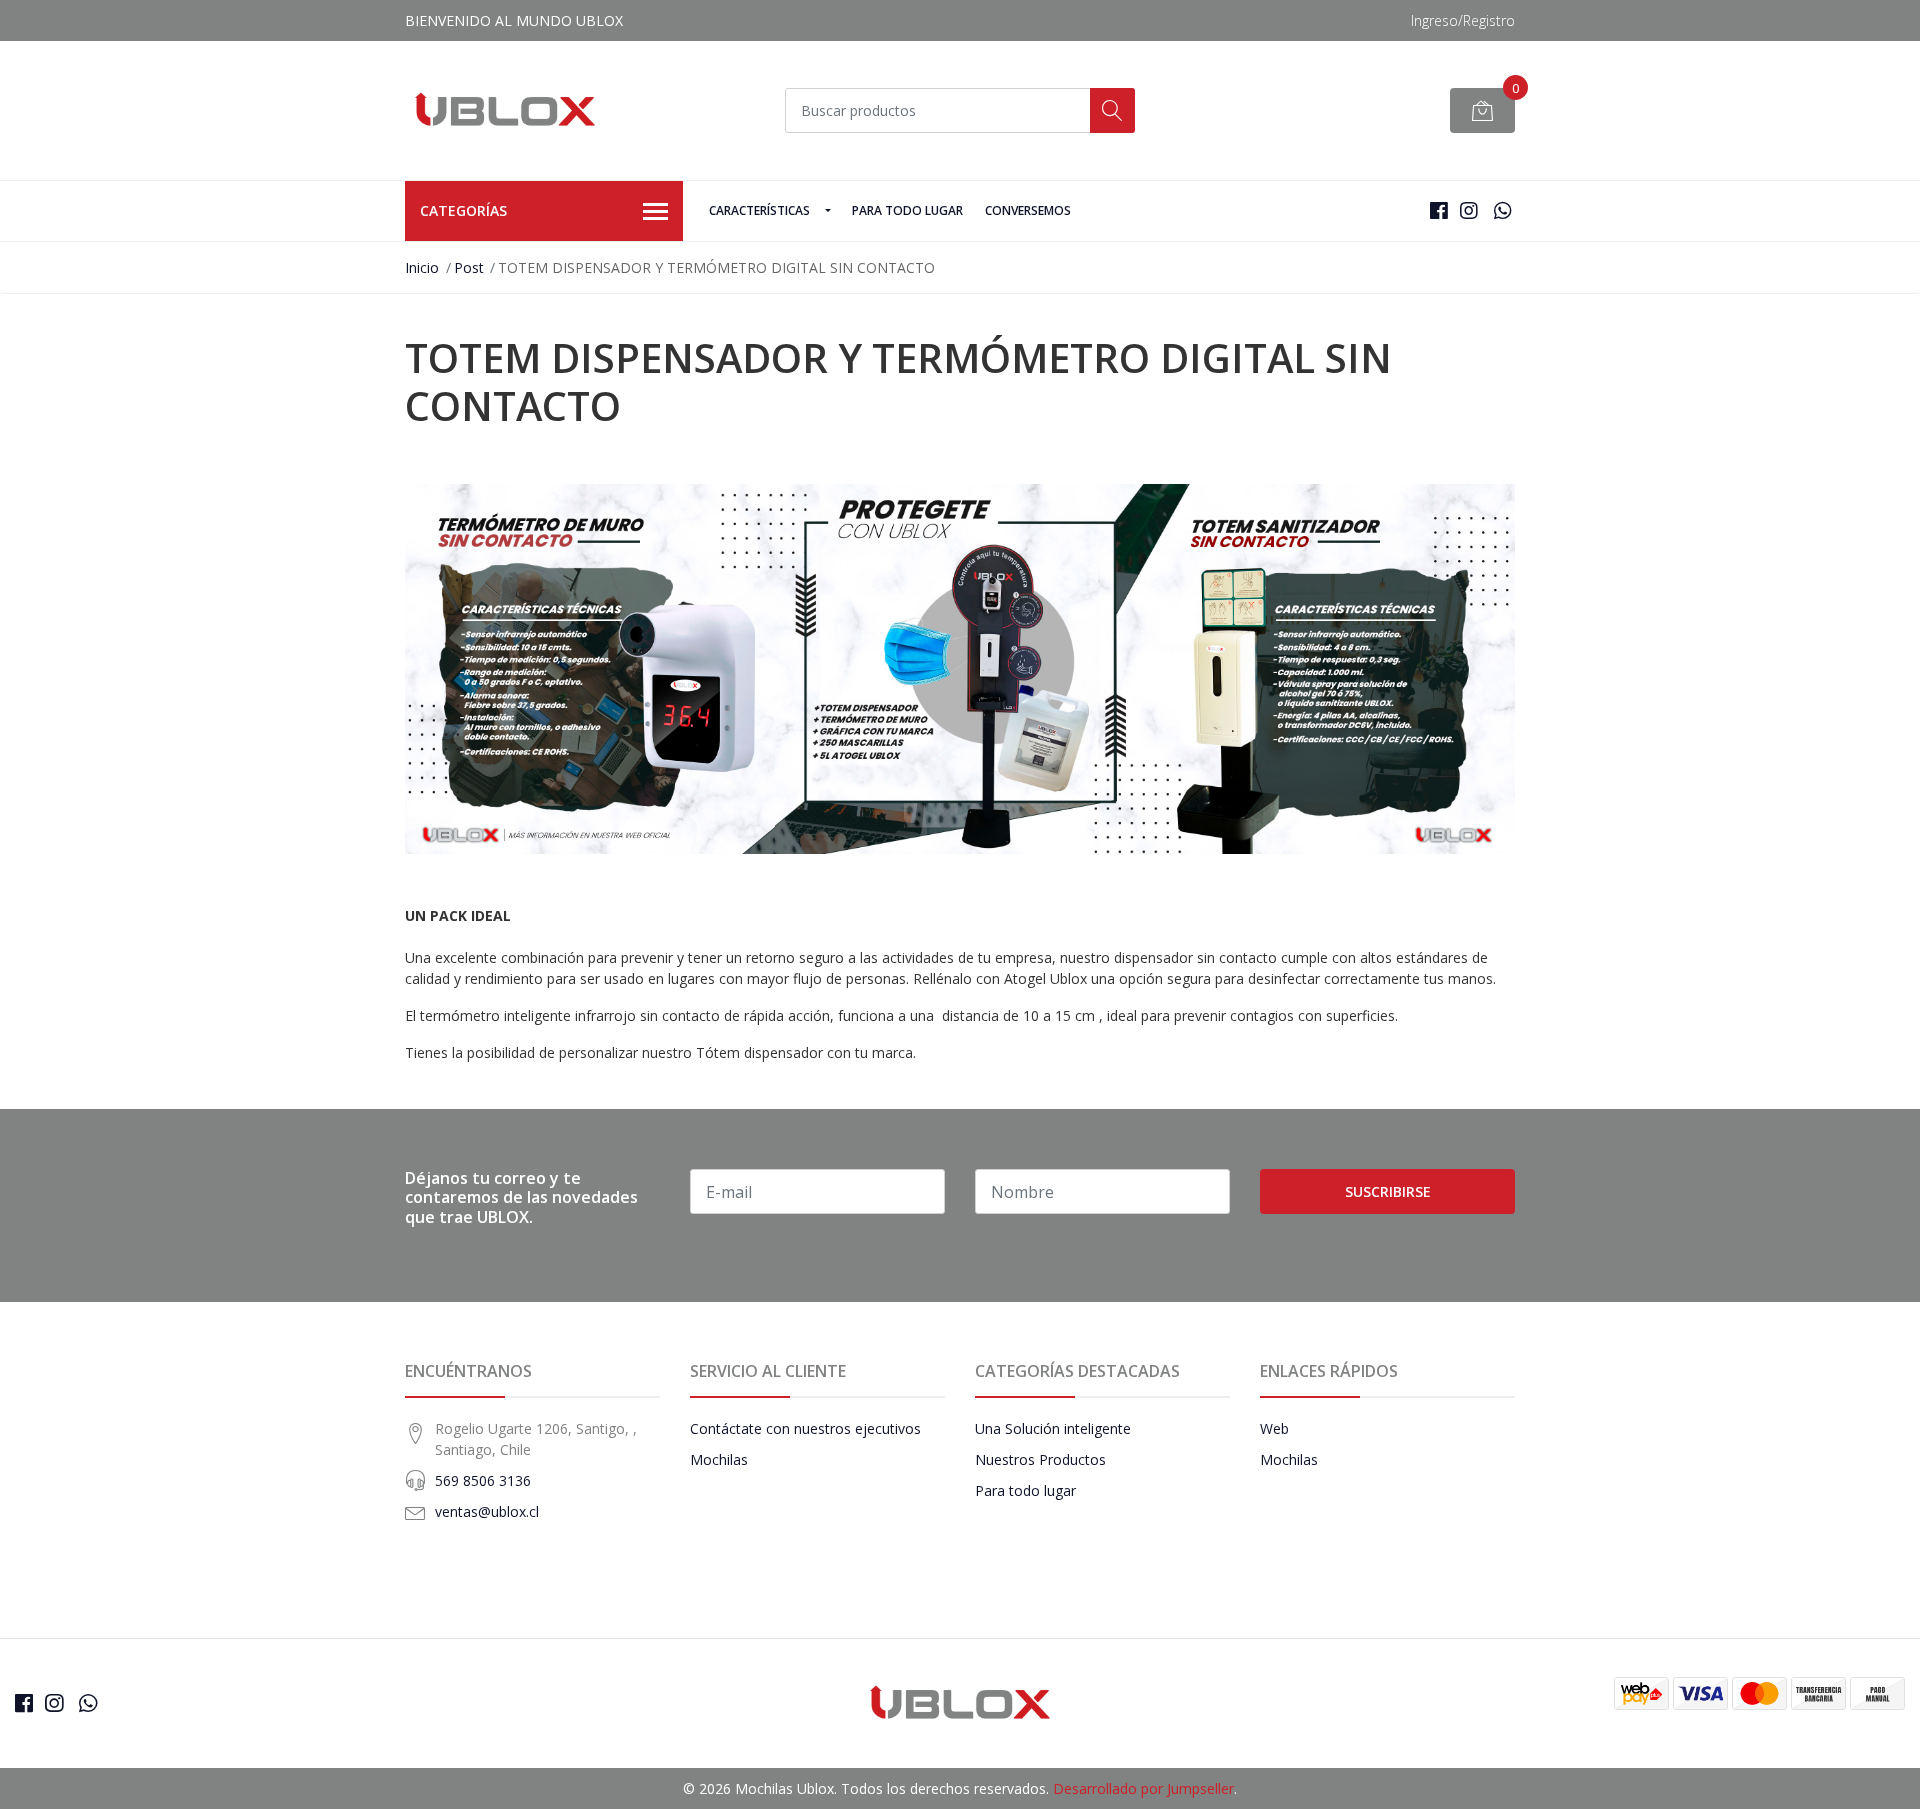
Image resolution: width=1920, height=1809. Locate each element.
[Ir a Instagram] (1469, 210)
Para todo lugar (907, 210)
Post (469, 267)
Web (1274, 1428)
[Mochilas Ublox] (505, 110)
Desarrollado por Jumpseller (1143, 1788)
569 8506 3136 (483, 1480)
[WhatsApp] (1502, 210)
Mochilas (719, 1459)
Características (759, 210)
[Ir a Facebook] (1439, 210)
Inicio (422, 267)
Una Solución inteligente (1053, 1428)
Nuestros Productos (1040, 1459)
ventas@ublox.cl (487, 1511)
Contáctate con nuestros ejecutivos (805, 1428)
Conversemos (1028, 210)
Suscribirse (1388, 1191)
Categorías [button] (463, 210)
